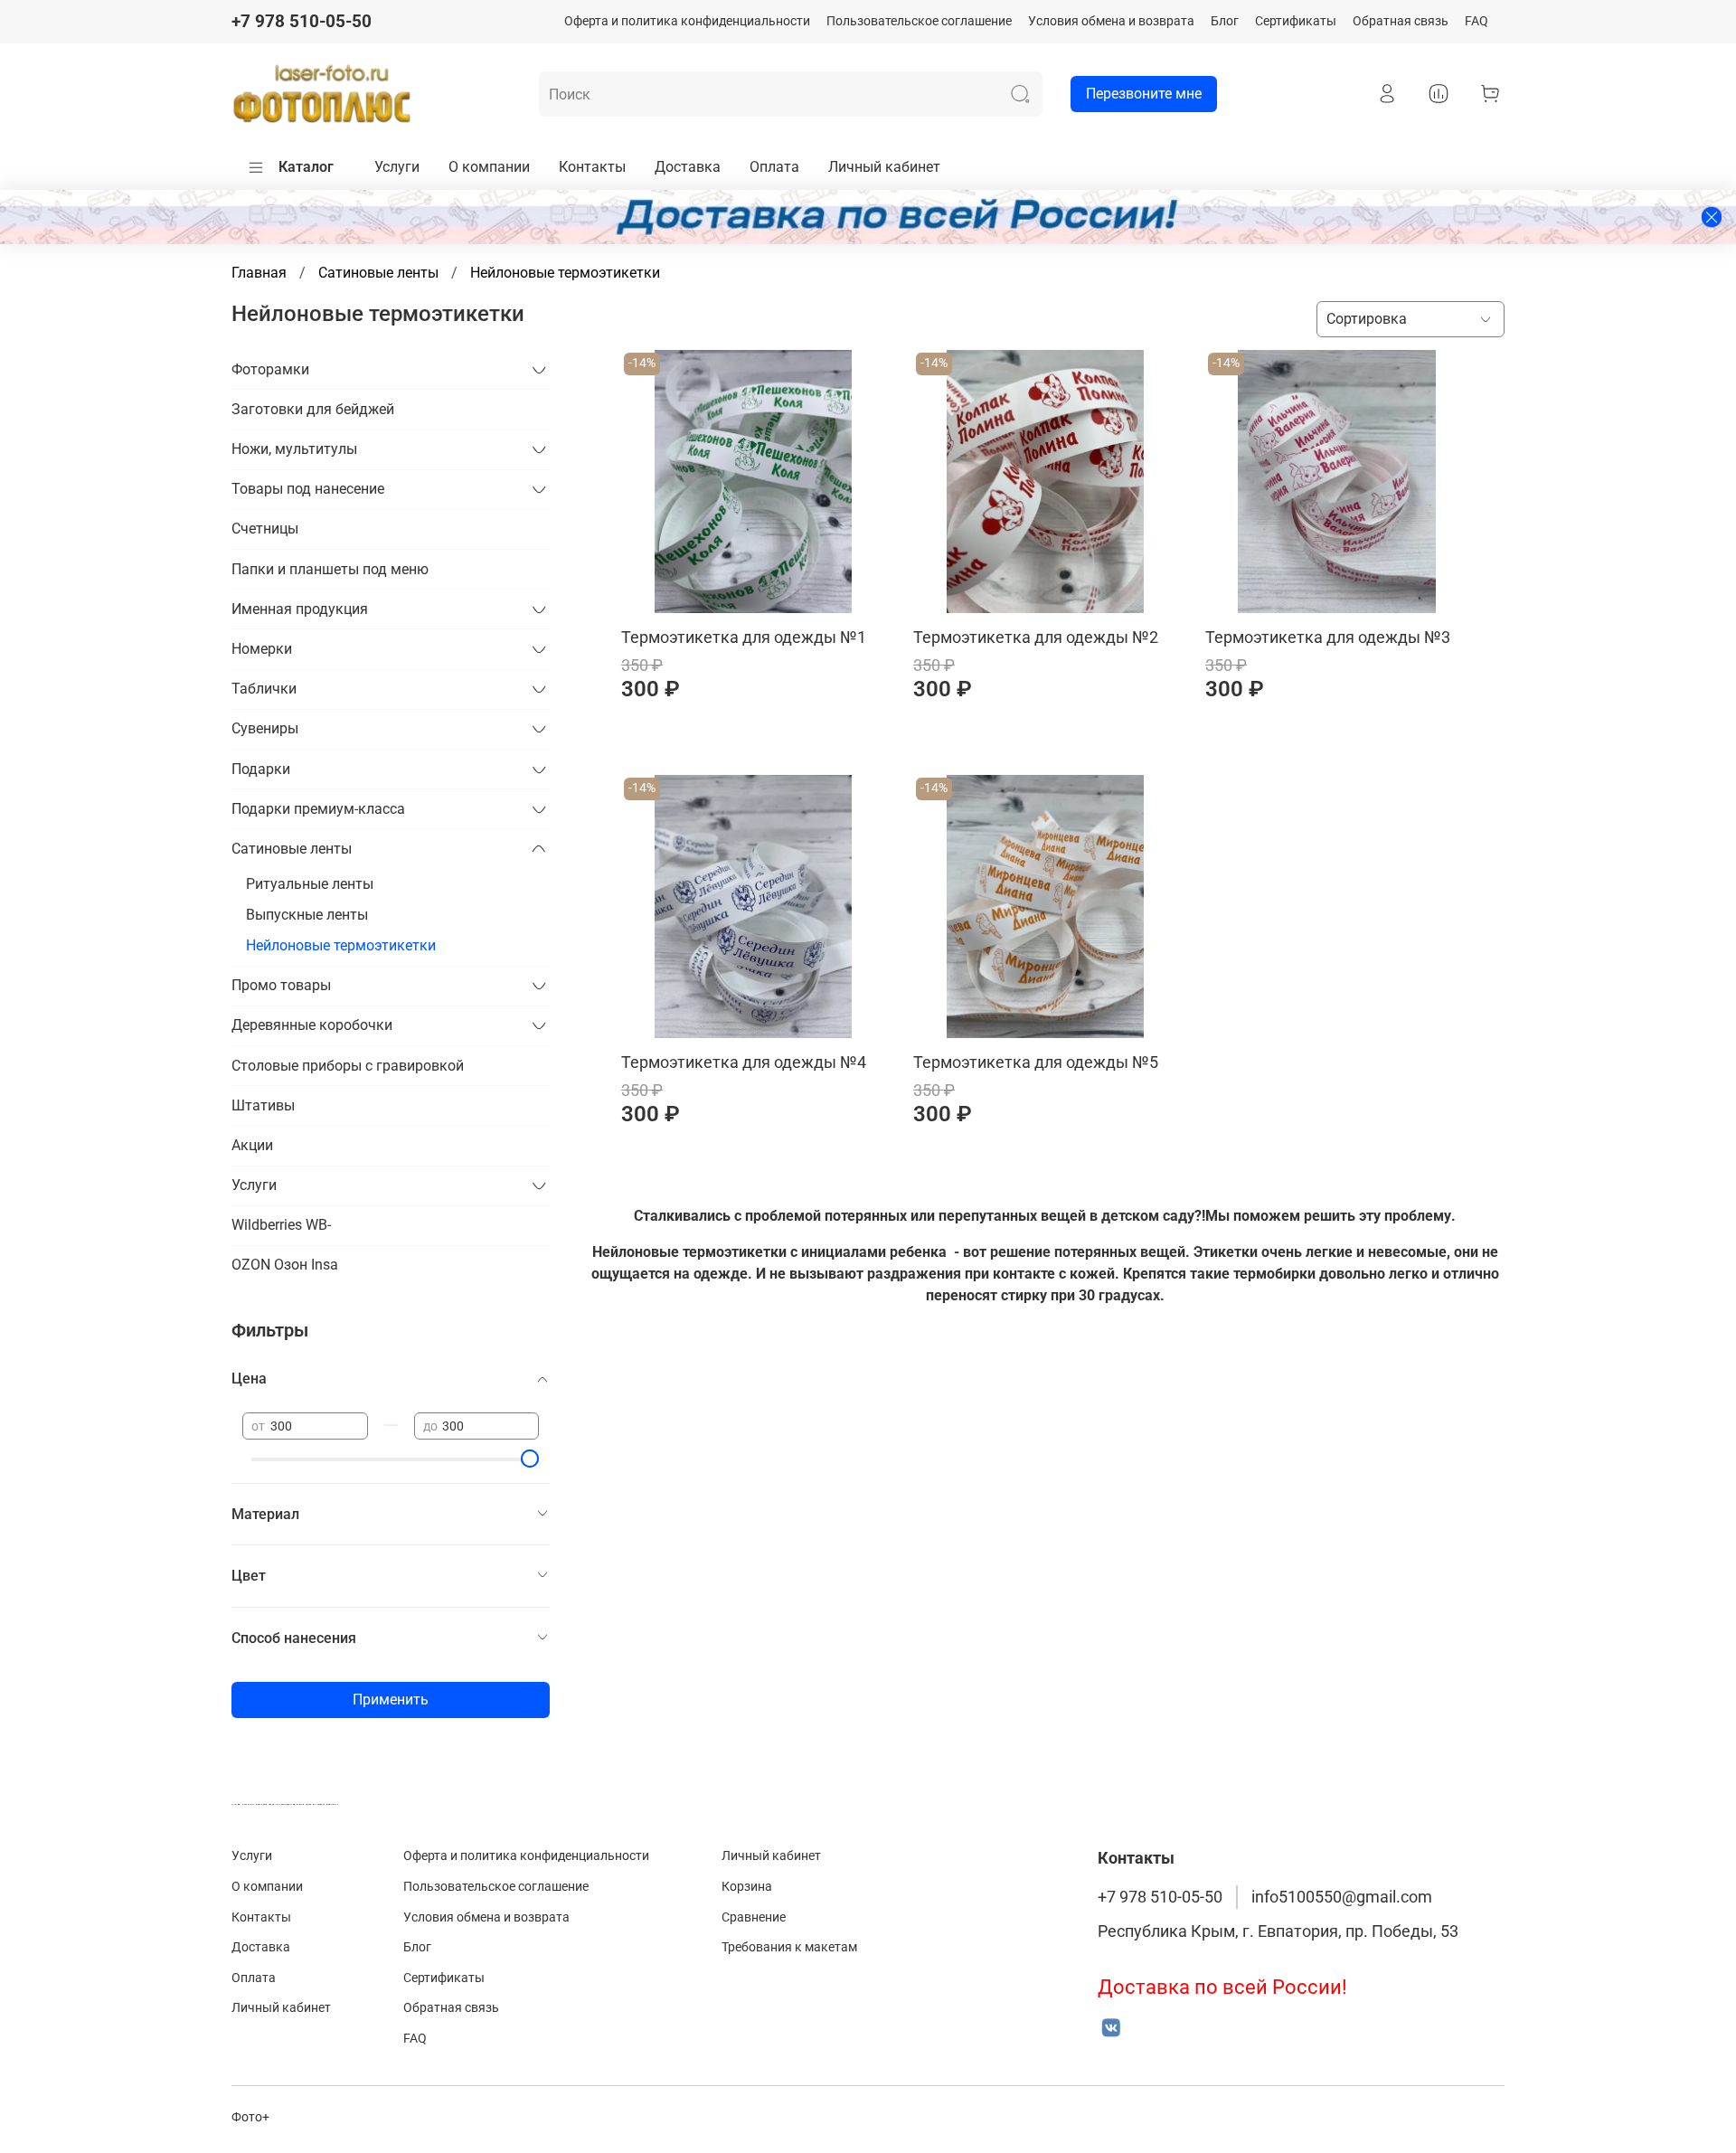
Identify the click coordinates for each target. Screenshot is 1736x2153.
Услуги (397, 167)
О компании (489, 167)
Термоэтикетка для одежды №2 (1036, 637)
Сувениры (265, 728)
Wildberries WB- (281, 1225)
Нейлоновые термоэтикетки (341, 945)
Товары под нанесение (308, 489)
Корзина (747, 1887)
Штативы (263, 1105)
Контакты (592, 167)
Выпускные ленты (307, 915)
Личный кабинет (884, 167)
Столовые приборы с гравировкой (348, 1066)
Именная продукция (300, 609)
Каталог (306, 167)
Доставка (688, 167)
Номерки (262, 649)
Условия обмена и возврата (1111, 21)
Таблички (264, 689)
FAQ (1477, 21)
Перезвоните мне (1144, 94)
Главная (259, 273)
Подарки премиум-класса (318, 809)
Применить (391, 1700)
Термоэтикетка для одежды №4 (744, 1062)
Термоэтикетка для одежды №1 (744, 637)
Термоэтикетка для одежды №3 (1328, 637)
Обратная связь (1401, 21)
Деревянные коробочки (312, 1025)
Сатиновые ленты (378, 273)
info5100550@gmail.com (1342, 1897)
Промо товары (281, 985)
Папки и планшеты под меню (330, 569)
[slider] (530, 1459)
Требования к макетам (789, 1947)
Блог (1225, 21)
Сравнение (754, 1917)
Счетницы (265, 529)
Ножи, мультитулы (294, 449)
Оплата (774, 167)
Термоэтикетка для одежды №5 (1036, 1062)
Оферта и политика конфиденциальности (687, 21)
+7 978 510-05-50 (302, 21)
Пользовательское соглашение (919, 21)
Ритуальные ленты (310, 884)
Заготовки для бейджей (313, 409)
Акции (252, 1145)
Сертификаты (1296, 21)
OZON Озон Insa (285, 1265)
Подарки (261, 769)
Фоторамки (270, 369)
